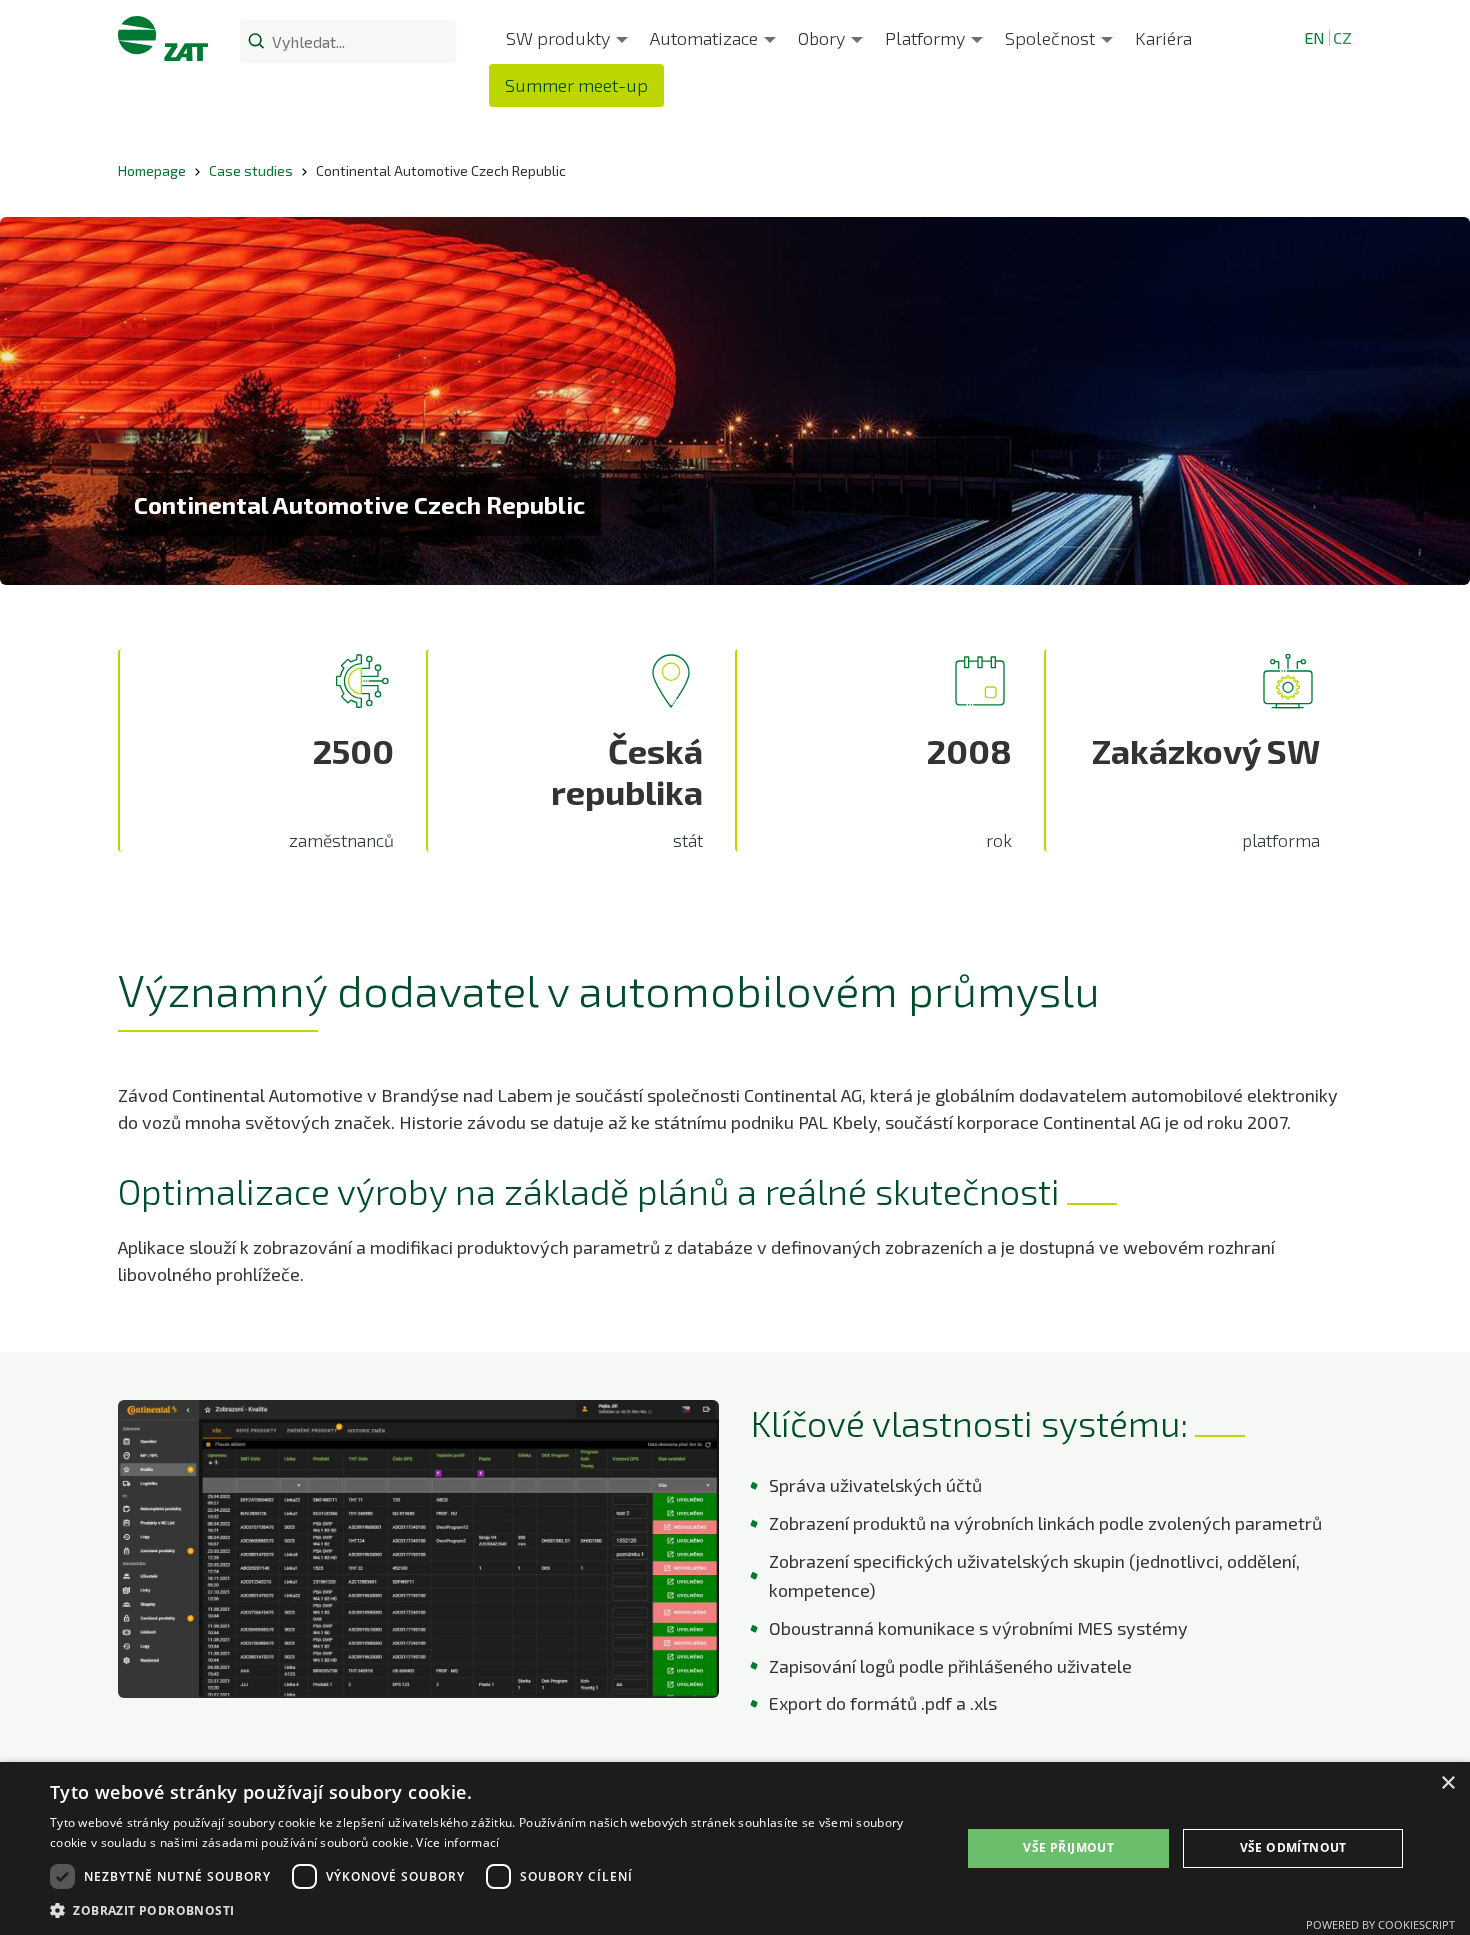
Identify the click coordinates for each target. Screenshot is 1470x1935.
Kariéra (1163, 38)
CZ (1342, 37)
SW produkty (558, 38)
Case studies (251, 170)
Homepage (152, 170)
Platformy (925, 38)
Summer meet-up (576, 85)
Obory (821, 38)
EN (1314, 37)
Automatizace (704, 38)
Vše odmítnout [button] (1293, 1847)
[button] (492, 1910)
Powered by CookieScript (1380, 1924)
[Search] (256, 39)
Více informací (457, 1842)
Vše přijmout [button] (1068, 1847)
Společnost (1050, 38)
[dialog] (735, 1848)
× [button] (1447, 1783)
